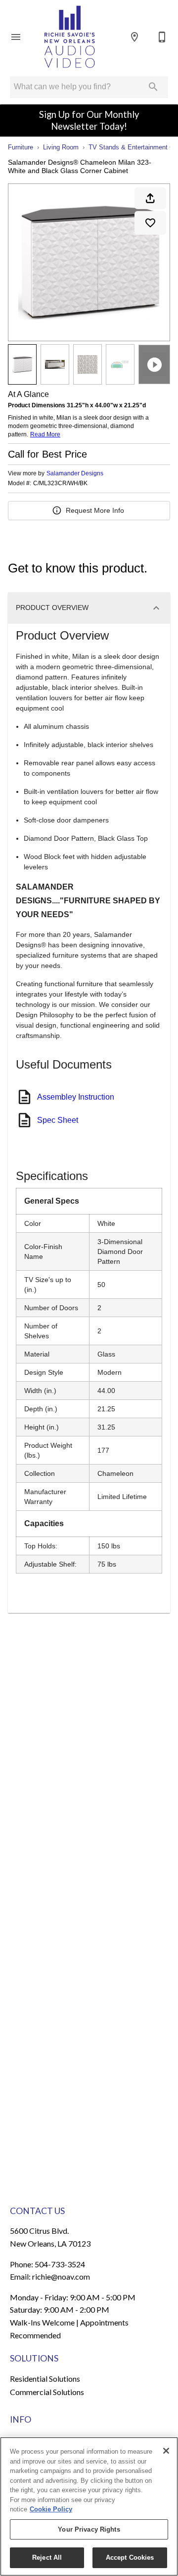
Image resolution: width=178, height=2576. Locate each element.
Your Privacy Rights (89, 2529)
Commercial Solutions (47, 2392)
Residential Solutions (45, 2379)
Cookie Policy (51, 2509)
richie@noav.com (61, 2276)
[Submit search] (153, 87)
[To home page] (69, 37)
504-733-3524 (60, 2264)
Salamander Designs (75, 473)
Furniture (21, 147)
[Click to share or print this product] (150, 198)
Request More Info (95, 510)
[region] (89, 2506)
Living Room (61, 147)
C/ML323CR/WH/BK (60, 483)
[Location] (134, 37)
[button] (16, 37)
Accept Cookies (130, 2558)
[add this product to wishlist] (150, 223)
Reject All (47, 2558)
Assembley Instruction (76, 1097)
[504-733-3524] (162, 37)
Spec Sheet (58, 1120)
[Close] (166, 2451)
